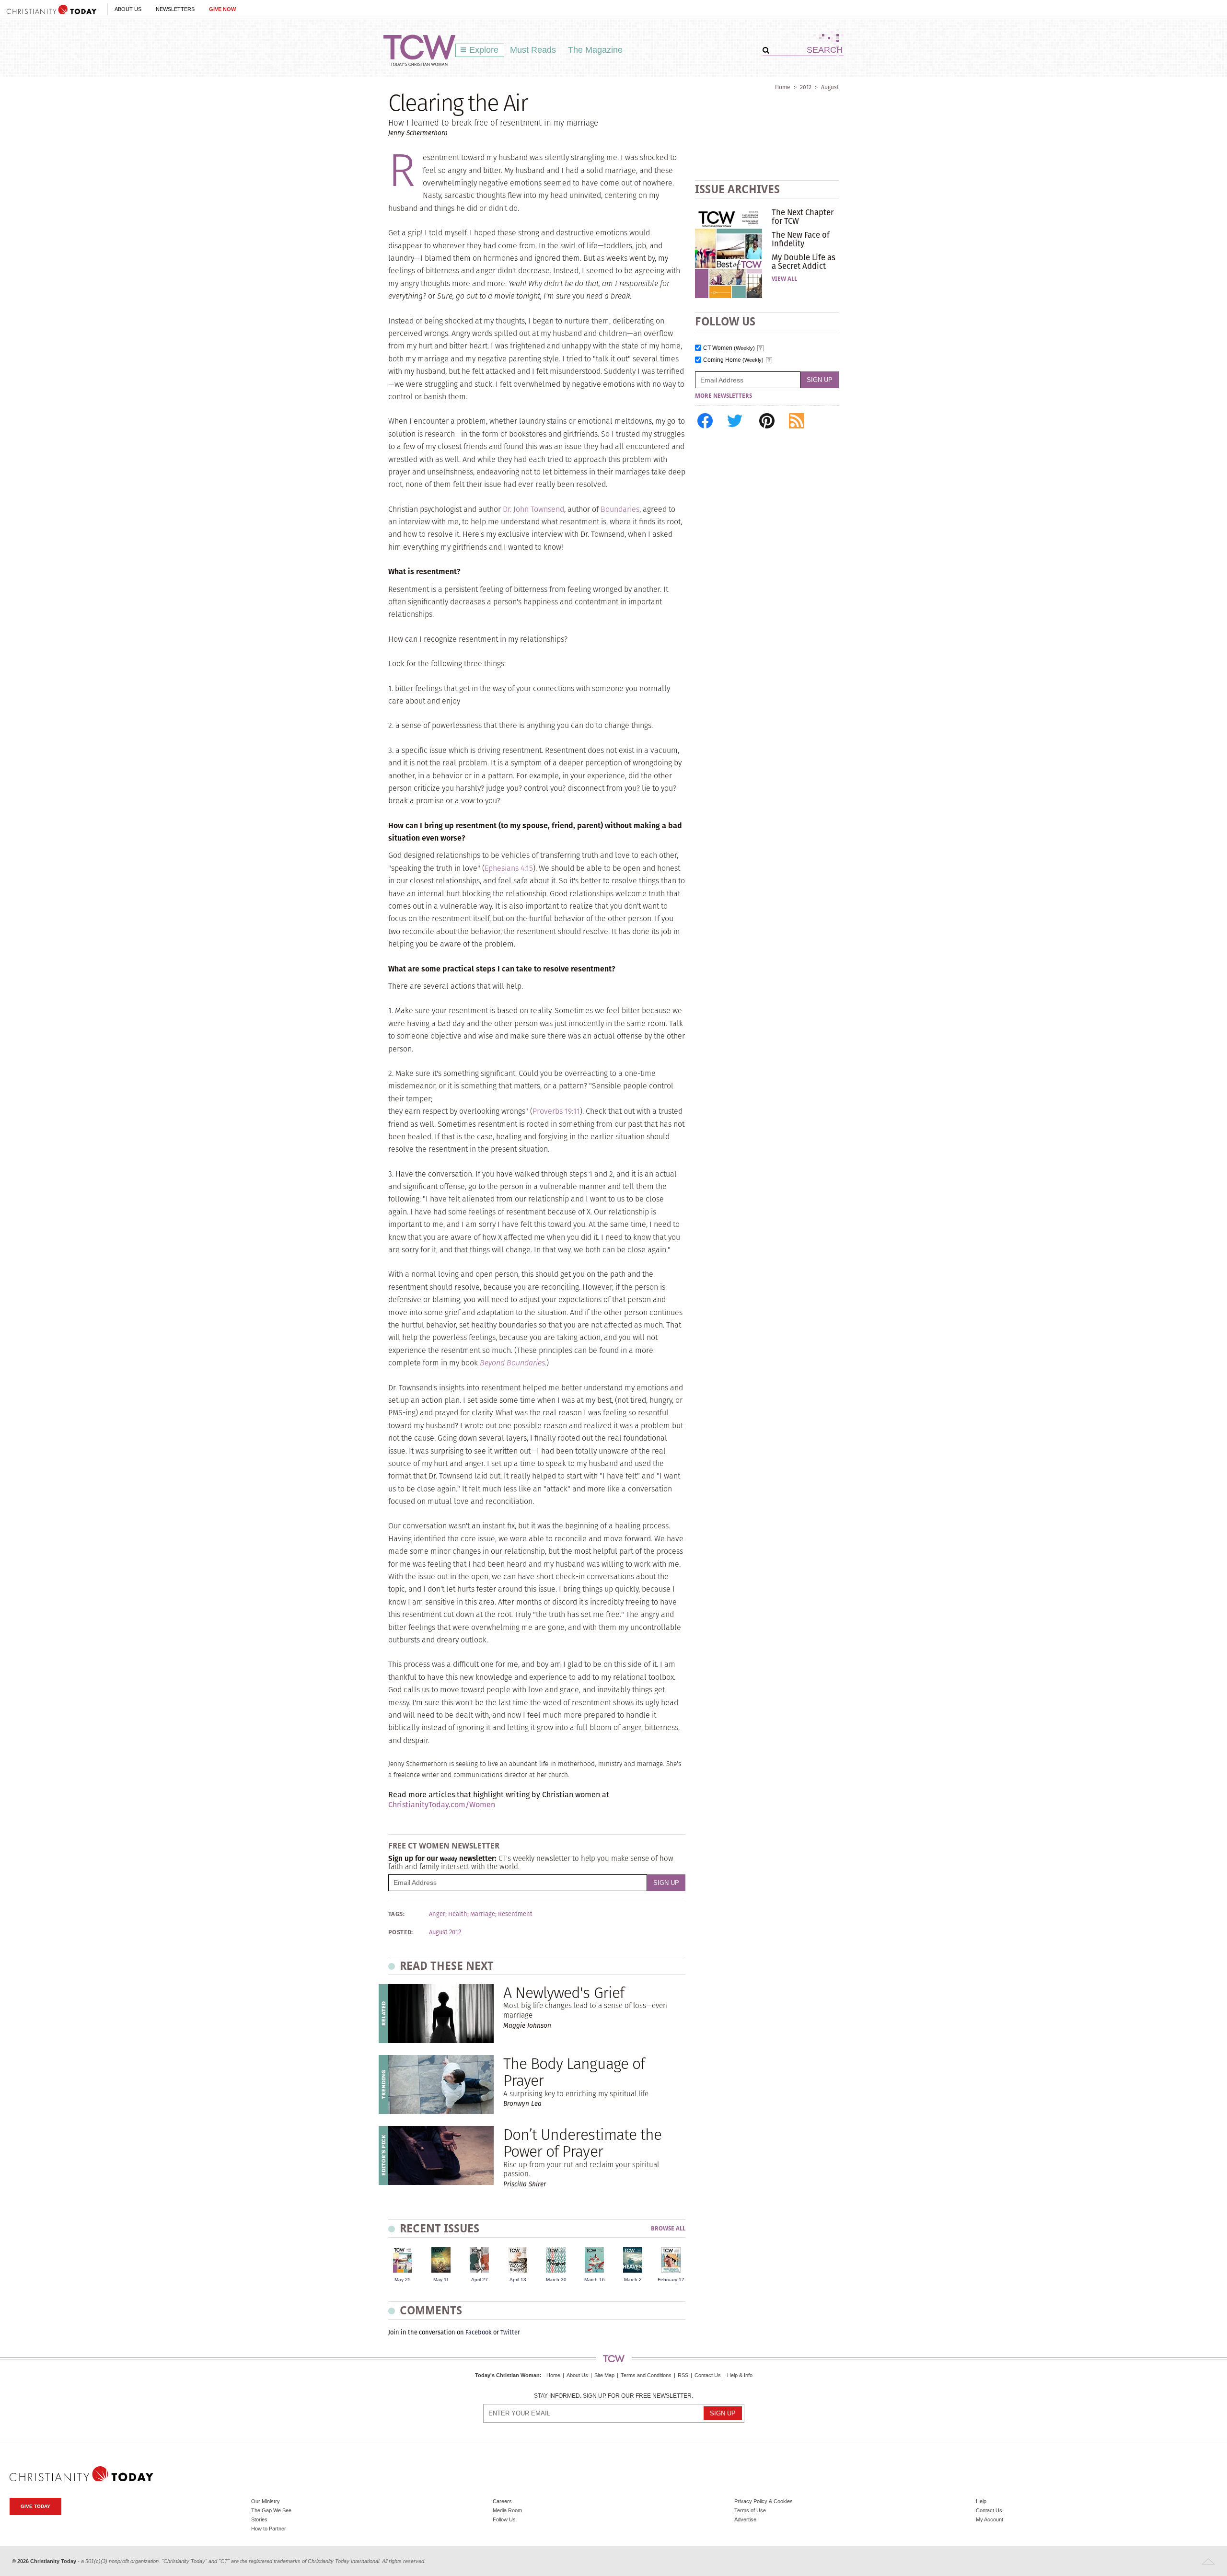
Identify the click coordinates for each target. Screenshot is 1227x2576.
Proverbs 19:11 (556, 1111)
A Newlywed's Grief (564, 1993)
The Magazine (595, 50)
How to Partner (269, 2529)
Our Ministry (266, 2501)
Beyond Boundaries (512, 1363)
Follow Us (504, 2519)
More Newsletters (723, 396)
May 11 (441, 2280)
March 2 (633, 2280)
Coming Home (733, 360)
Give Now (222, 9)
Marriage (483, 1914)
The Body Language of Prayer (574, 2072)
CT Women (729, 348)
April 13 (518, 2280)
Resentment (515, 1914)
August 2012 (445, 1932)
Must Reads (533, 50)
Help (981, 2501)
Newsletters (175, 9)
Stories (259, 2519)
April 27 (480, 2280)
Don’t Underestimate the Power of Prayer (582, 2143)
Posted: (401, 1932)
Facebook (479, 2332)
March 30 (556, 2280)
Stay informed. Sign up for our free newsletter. (613, 2396)
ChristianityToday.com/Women (442, 1805)
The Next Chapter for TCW (803, 217)
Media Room (507, 2510)
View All (784, 279)
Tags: (396, 1914)
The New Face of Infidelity (801, 239)
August (830, 87)
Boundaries (620, 509)
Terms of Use (750, 2510)
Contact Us (708, 2375)
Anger (437, 1914)
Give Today (35, 2506)
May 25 (403, 2280)
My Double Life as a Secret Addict (804, 262)
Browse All (668, 2229)
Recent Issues (440, 2228)
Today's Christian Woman (507, 2375)
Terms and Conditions (646, 2375)
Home (783, 87)
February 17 (671, 2280)
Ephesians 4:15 (509, 868)
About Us (128, 9)
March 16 (595, 2280)
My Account (990, 2519)
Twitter (510, 2332)
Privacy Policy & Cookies (764, 2501)
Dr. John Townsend (533, 509)
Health (458, 1914)
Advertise (745, 2519)
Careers (502, 2501)
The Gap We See (271, 2510)
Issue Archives (737, 189)
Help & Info (740, 2375)
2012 (806, 87)
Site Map (604, 2375)
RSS (683, 2375)
